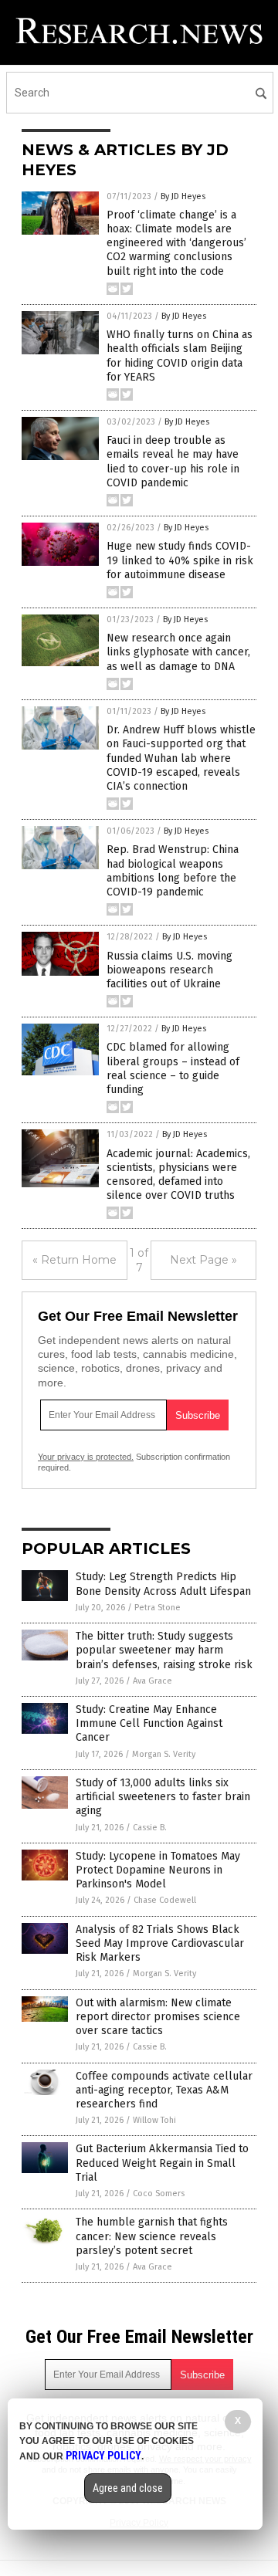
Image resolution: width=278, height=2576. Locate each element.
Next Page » (203, 1260)
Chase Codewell (165, 1900)
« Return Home (75, 1260)
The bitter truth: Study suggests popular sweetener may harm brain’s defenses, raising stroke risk (164, 1650)
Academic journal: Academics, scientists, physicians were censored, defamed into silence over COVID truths (178, 1175)
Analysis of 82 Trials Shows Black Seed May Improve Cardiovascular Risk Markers (160, 1943)
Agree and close (128, 2488)
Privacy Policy (103, 2456)
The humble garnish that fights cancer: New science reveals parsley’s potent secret (152, 2236)
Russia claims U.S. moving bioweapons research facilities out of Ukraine (170, 970)
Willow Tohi (154, 2120)
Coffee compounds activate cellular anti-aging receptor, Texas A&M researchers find (164, 2090)
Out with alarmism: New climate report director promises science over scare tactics (158, 2017)
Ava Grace (153, 1681)
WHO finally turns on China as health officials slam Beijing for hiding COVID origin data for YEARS (180, 356)
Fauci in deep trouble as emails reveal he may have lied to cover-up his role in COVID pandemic (173, 462)
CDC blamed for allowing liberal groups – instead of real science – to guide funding (173, 1068)
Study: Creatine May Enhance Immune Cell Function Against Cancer (149, 1723)
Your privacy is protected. (86, 1457)
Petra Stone (158, 1608)
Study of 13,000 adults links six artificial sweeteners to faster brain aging (163, 1797)
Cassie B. (150, 1828)
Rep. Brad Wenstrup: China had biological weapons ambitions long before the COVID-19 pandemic (173, 871)
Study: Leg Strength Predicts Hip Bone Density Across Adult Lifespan (163, 1584)
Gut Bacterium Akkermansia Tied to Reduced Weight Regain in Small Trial (162, 2163)
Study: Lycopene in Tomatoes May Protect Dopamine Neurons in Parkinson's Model (158, 1870)
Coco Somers (159, 2193)
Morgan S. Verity (164, 1754)
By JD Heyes (183, 196)
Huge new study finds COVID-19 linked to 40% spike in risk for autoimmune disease (180, 560)
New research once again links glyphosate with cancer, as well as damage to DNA (178, 652)
